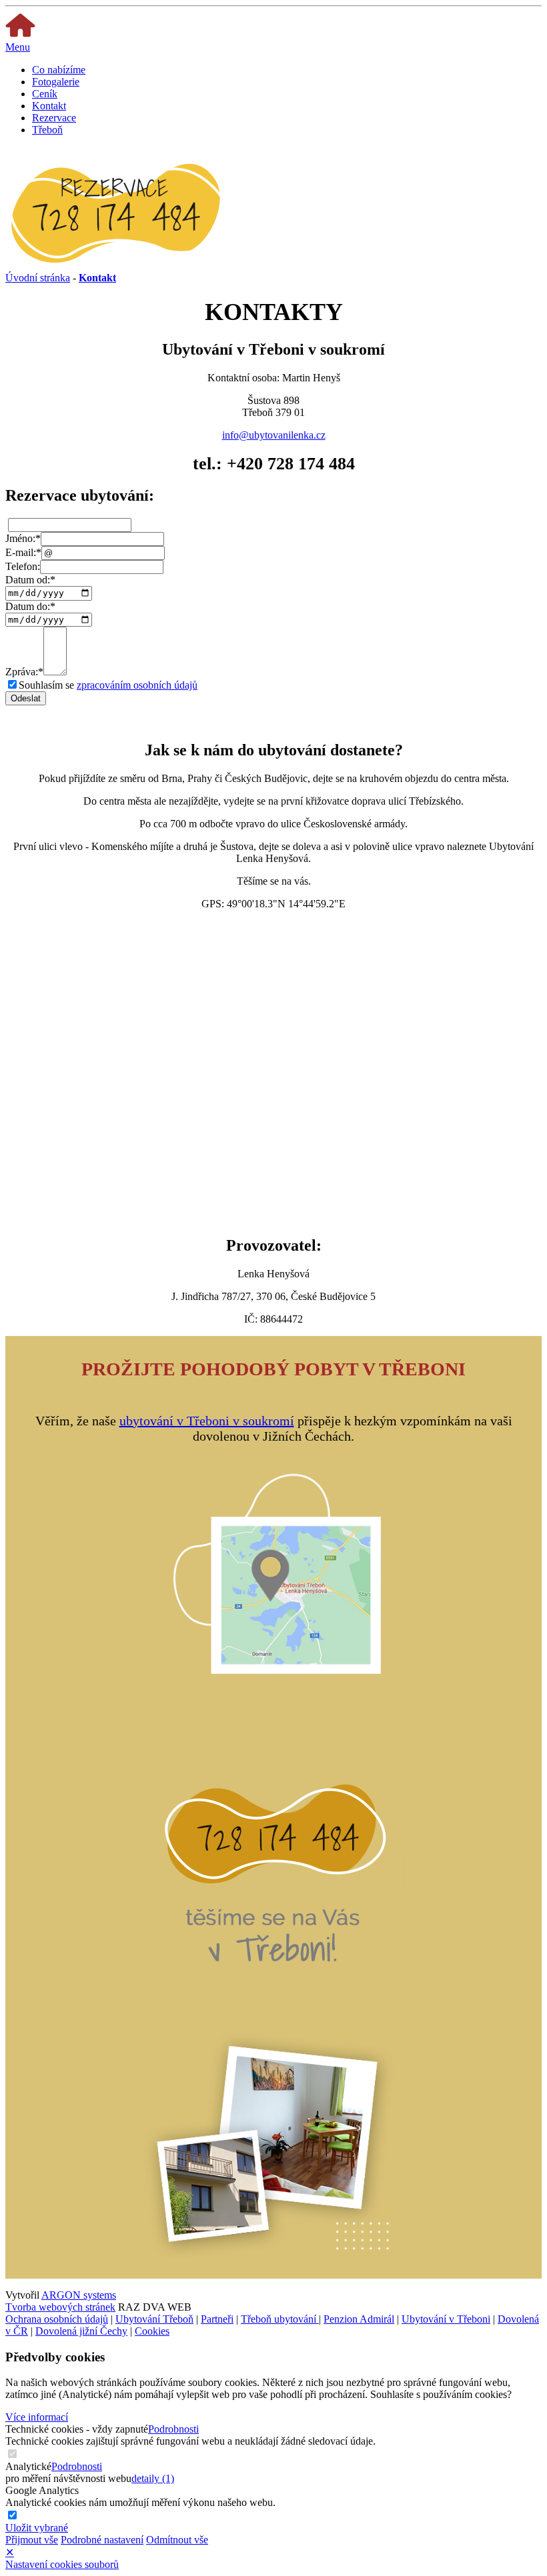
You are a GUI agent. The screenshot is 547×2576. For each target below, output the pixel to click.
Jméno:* (23, 538)
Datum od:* (30, 580)
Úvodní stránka (38, 278)
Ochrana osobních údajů (57, 2319)
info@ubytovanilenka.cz (274, 435)
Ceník (45, 94)
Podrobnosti (173, 2429)
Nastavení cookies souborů (62, 2564)
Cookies (152, 2331)
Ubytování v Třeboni (446, 2319)
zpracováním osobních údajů (137, 685)
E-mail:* (23, 552)
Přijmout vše (32, 2540)
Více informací (37, 2417)
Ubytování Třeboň (154, 2319)
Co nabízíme (59, 70)
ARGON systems (79, 2295)
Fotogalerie (56, 82)
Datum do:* (30, 606)
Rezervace (54, 118)
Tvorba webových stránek (60, 2307)
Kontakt (49, 106)
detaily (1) (153, 2478)
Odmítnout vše (177, 2540)
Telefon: (23, 566)
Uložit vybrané (37, 2528)
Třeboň (47, 130)
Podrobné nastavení (102, 2540)
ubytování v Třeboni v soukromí (207, 1421)
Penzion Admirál (359, 2319)
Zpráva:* (24, 672)
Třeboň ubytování (280, 2319)
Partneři (217, 2319)
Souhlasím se (108, 685)
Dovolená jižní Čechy (81, 2331)
